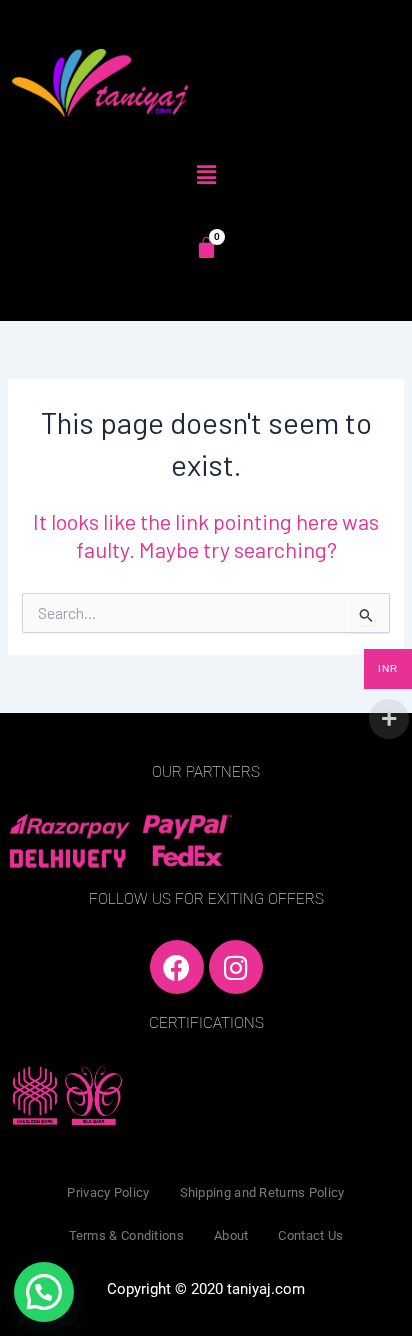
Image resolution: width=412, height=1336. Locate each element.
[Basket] (206, 247)
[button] (206, 174)
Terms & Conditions (126, 1235)
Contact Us (310, 1235)
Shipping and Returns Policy (262, 1192)
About (231, 1235)
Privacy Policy (108, 1192)
